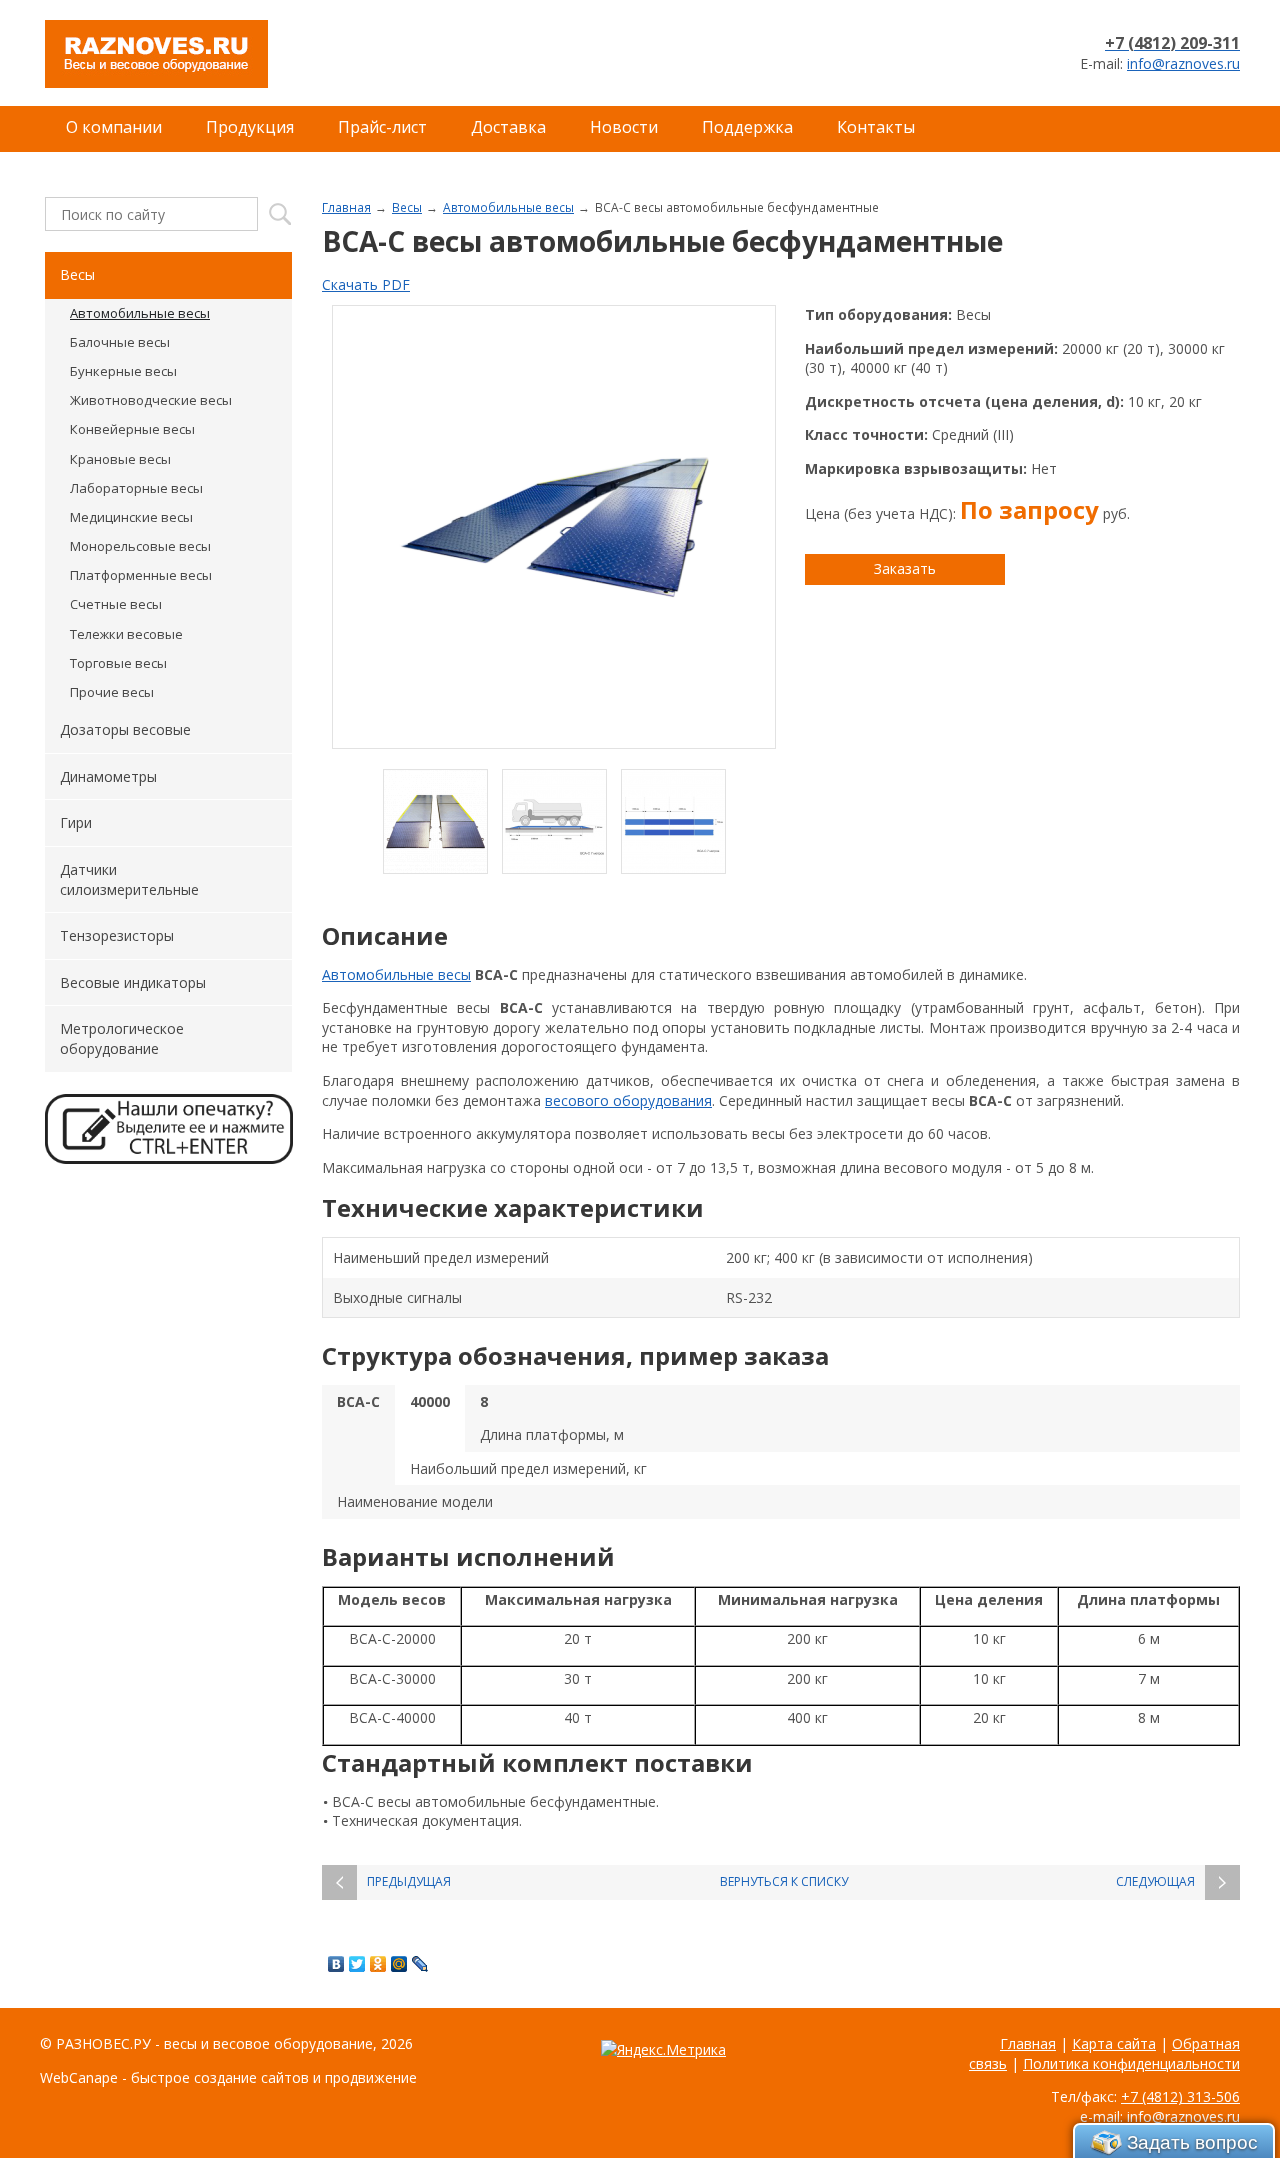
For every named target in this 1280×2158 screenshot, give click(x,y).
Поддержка (747, 127)
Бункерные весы (123, 371)
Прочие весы (112, 692)
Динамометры (108, 776)
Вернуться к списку (784, 1881)
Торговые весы (118, 663)
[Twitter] (357, 1964)
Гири (76, 822)
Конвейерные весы (132, 429)
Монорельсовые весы (140, 546)
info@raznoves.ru (1183, 63)
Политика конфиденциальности (1131, 2063)
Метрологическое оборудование (122, 1038)
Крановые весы (120, 459)
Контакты (876, 127)
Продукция (250, 127)
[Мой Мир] (399, 1964)
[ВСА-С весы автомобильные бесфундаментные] (554, 527)
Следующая (1155, 1881)
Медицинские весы (131, 517)
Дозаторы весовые (125, 729)
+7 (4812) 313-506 (1180, 2096)
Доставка (508, 127)
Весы (407, 207)
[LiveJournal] (420, 1964)
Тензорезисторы (117, 935)
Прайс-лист (382, 127)
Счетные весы (116, 604)
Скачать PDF (366, 284)
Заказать (905, 568)
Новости (624, 127)
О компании (114, 127)
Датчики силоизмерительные (129, 879)
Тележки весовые (126, 634)
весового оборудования (628, 1100)
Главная (346, 207)
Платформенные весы (141, 575)
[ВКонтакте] (336, 1964)
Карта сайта (1114, 2043)
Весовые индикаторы (133, 982)
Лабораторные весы (136, 488)
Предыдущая (409, 1881)
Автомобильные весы (508, 207)
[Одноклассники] (378, 1964)
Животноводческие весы (151, 400)
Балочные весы (120, 342)
